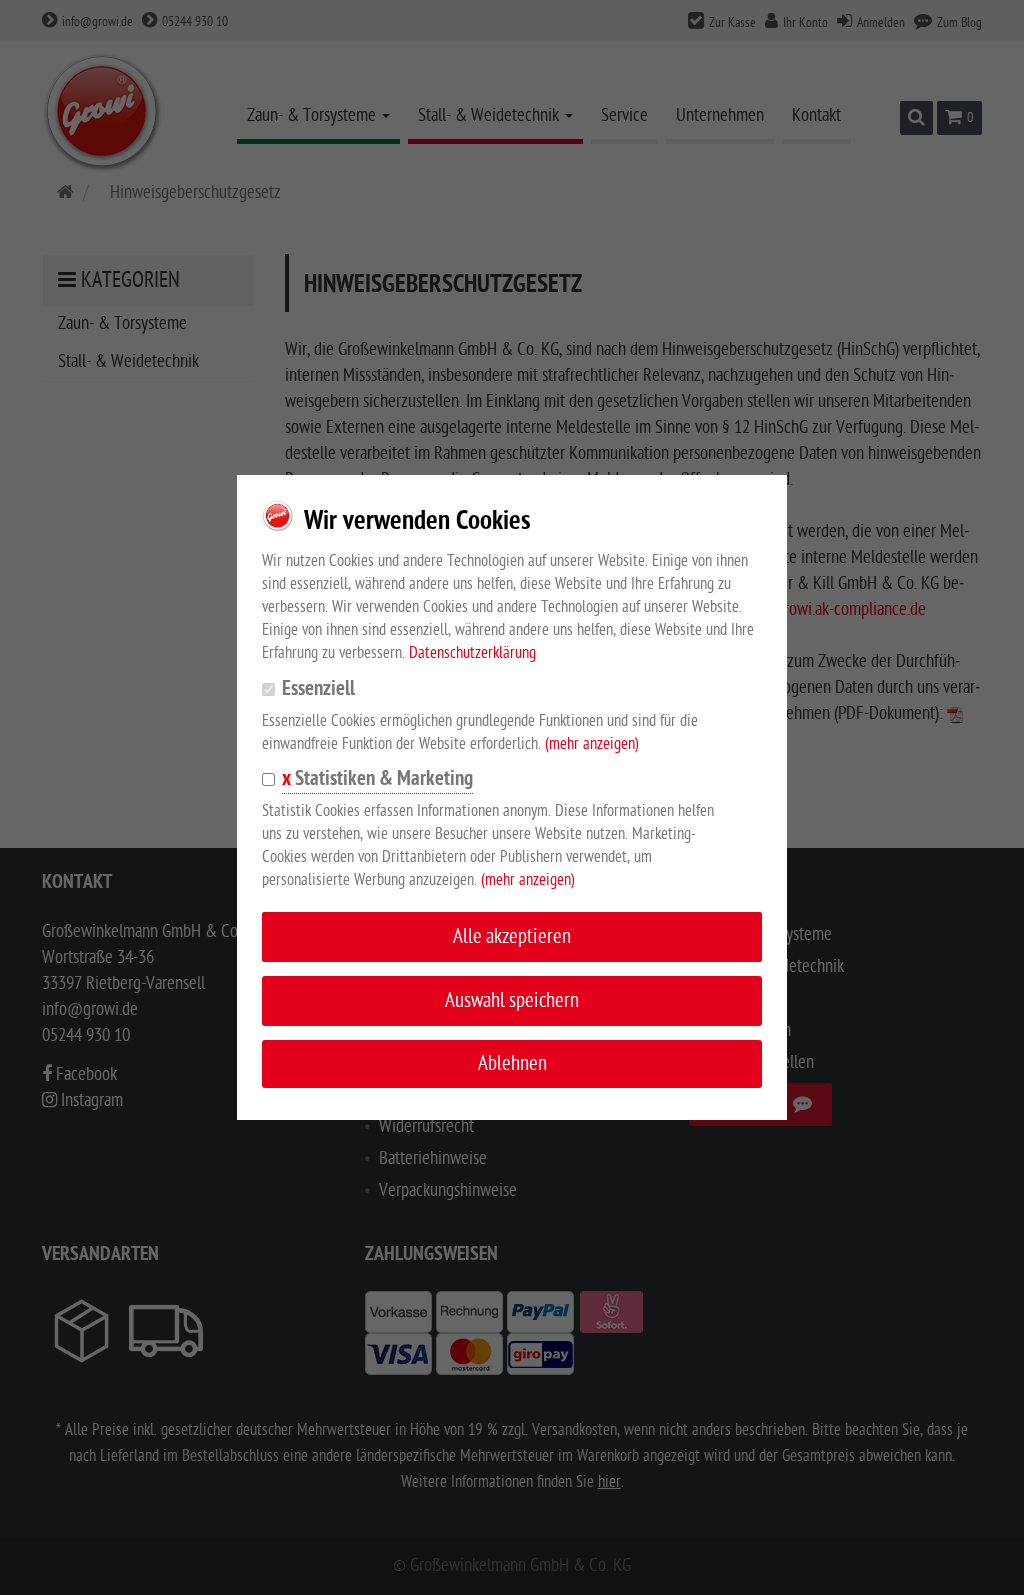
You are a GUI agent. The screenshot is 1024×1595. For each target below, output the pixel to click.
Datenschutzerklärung (472, 653)
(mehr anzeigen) (592, 744)
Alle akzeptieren (512, 936)
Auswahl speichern (512, 1000)
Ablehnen (512, 1063)
